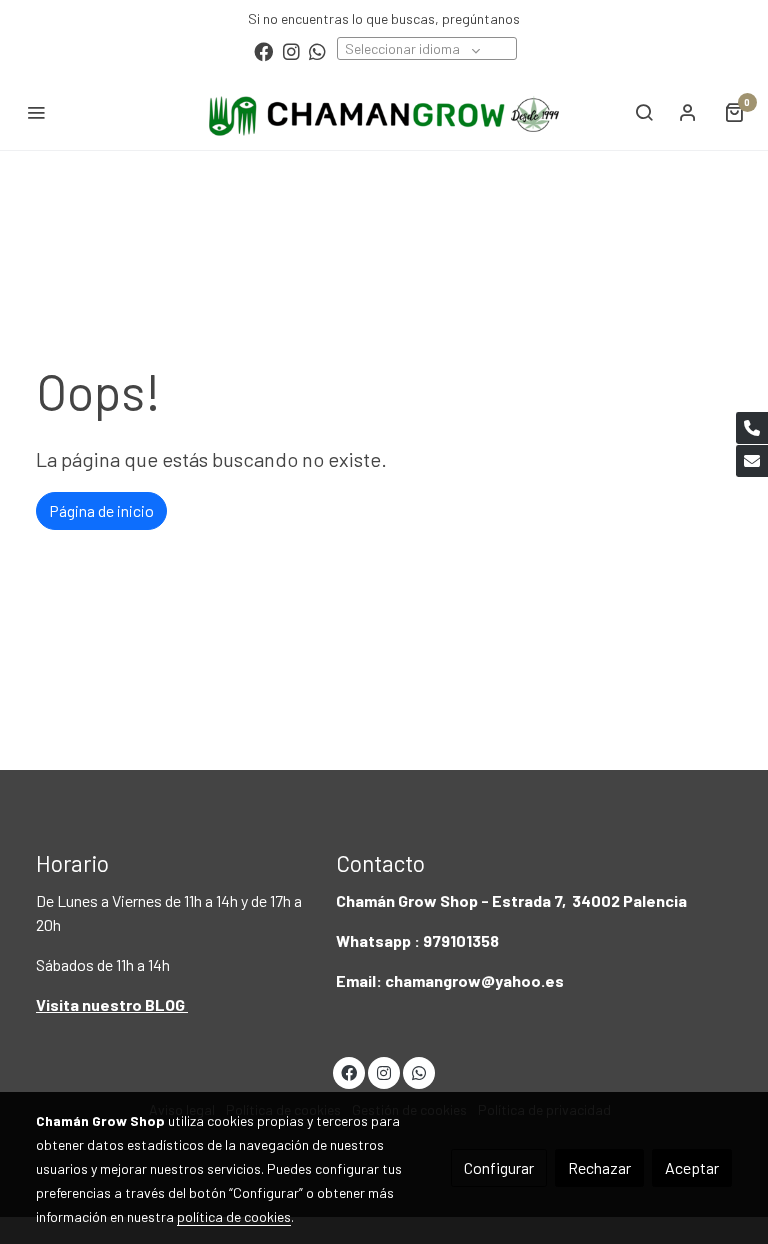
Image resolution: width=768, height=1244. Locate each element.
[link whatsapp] (317, 50)
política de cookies (234, 1216)
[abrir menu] (36, 112)
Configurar (499, 1167)
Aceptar (692, 1167)
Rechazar (599, 1167)
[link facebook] (263, 50)
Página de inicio (101, 510)
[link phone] (752, 428)
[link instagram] (291, 50)
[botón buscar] (644, 112)
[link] (384, 112)
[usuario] (688, 112)
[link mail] (752, 461)
